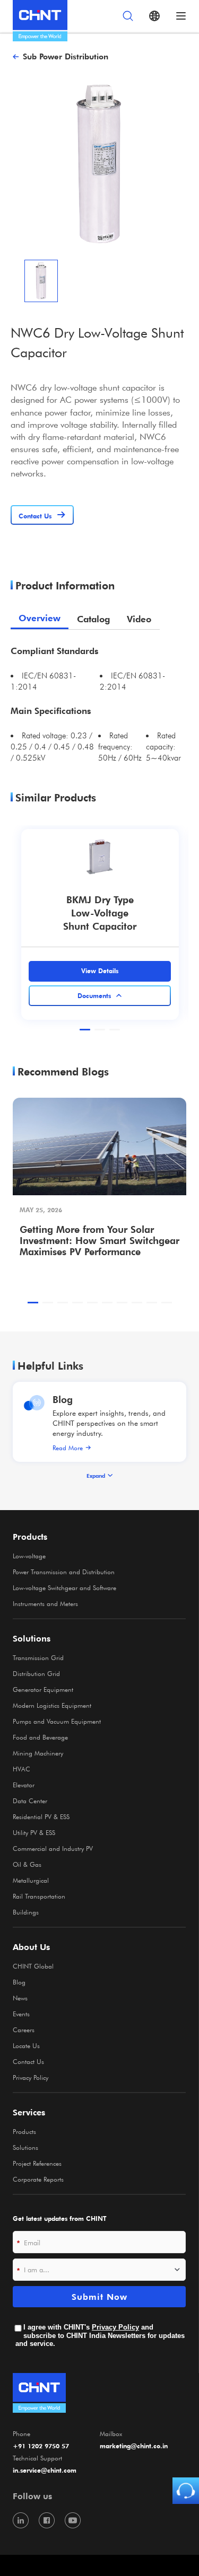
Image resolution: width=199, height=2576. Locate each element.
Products (24, 2131)
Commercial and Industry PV (53, 1848)
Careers (24, 2030)
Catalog (93, 619)
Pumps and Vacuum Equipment (57, 1721)
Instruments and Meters (45, 1603)
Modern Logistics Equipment (52, 1705)
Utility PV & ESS (34, 1832)
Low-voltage (29, 1556)
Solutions (25, 2147)
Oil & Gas (27, 1864)
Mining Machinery (38, 1753)
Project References (37, 2163)
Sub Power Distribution (66, 56)
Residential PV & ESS (41, 1816)
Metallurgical (31, 1880)
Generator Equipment (43, 1689)
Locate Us (26, 2045)
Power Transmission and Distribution (64, 1572)
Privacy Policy (31, 2077)
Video (139, 619)
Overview (40, 618)
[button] (85, 1030)
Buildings (26, 1912)
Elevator (24, 1785)
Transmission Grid (38, 1657)
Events (21, 2014)
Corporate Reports (38, 2179)
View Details (100, 971)
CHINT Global (33, 1966)
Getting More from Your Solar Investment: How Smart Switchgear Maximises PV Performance (99, 1240)
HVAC (21, 1769)
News (20, 1998)
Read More (68, 1448)
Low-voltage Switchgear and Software (64, 1587)
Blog (63, 1399)
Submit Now (99, 2297)
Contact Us (28, 2061)
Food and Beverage (40, 1737)
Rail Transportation (39, 1896)
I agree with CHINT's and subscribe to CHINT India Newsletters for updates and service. (100, 2335)
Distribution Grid (36, 1673)
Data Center (30, 1801)
